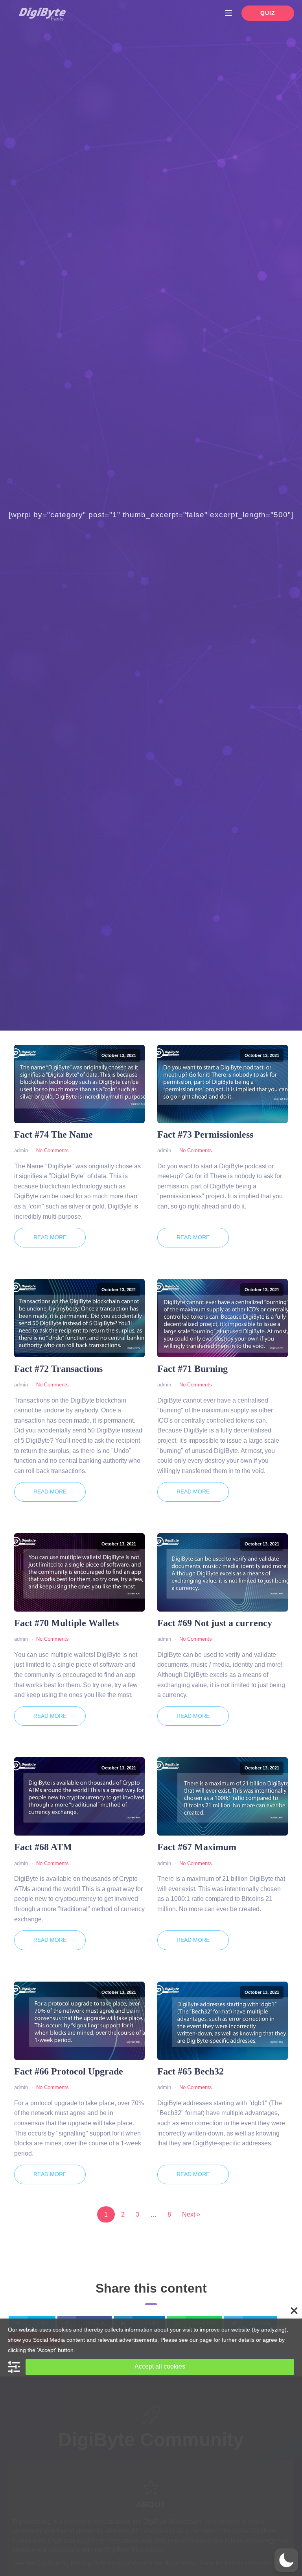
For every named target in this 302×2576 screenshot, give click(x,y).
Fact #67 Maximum (197, 1847)
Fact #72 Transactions (58, 1369)
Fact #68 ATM (43, 1847)
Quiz (268, 13)
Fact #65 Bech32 (191, 2071)
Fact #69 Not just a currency (215, 1623)
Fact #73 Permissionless (205, 1134)
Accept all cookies (160, 2366)
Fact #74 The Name (53, 1134)
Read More (50, 1237)
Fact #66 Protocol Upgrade (69, 2071)
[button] (286, 2560)
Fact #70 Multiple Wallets (66, 1623)
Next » (191, 2214)
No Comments (52, 1150)
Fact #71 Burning (192, 1369)
